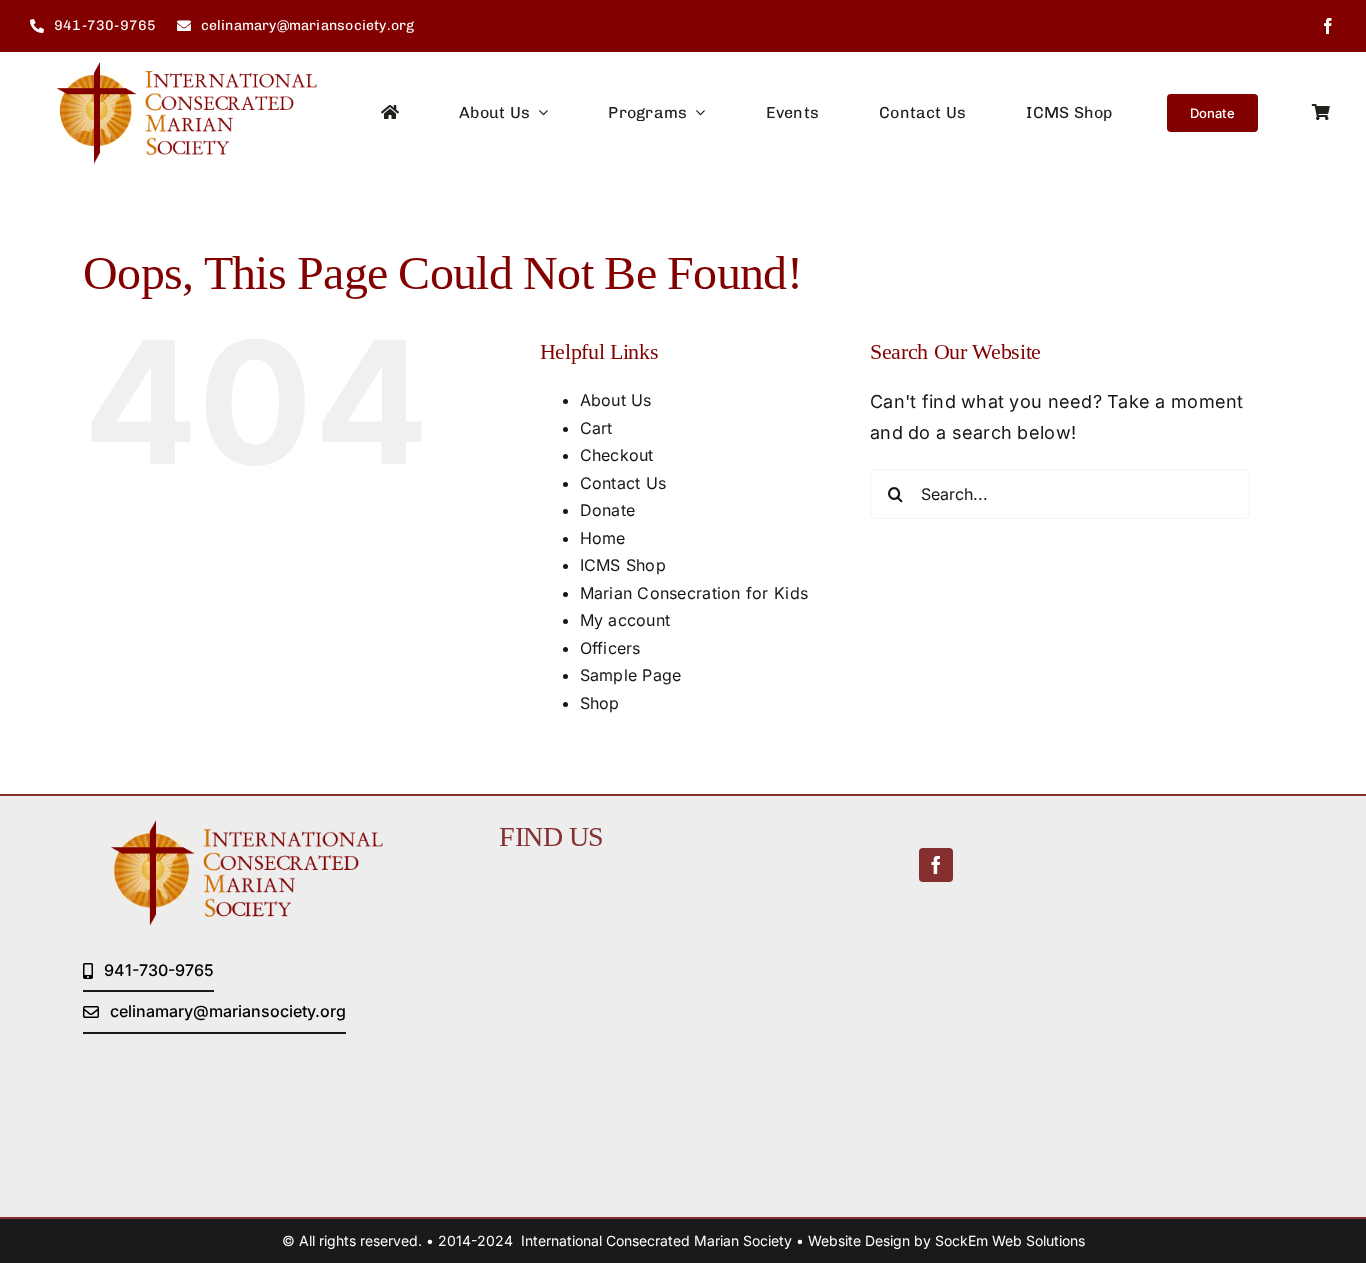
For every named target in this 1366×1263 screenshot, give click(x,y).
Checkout (617, 455)
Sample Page (631, 675)
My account (625, 620)
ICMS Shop (623, 565)
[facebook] (1328, 26)
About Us (616, 400)
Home (603, 538)
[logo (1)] (173, 70)
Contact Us (623, 483)
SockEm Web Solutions (1010, 1240)
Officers (610, 648)
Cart (596, 428)
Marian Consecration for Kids (694, 593)
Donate (608, 510)
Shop (600, 703)
